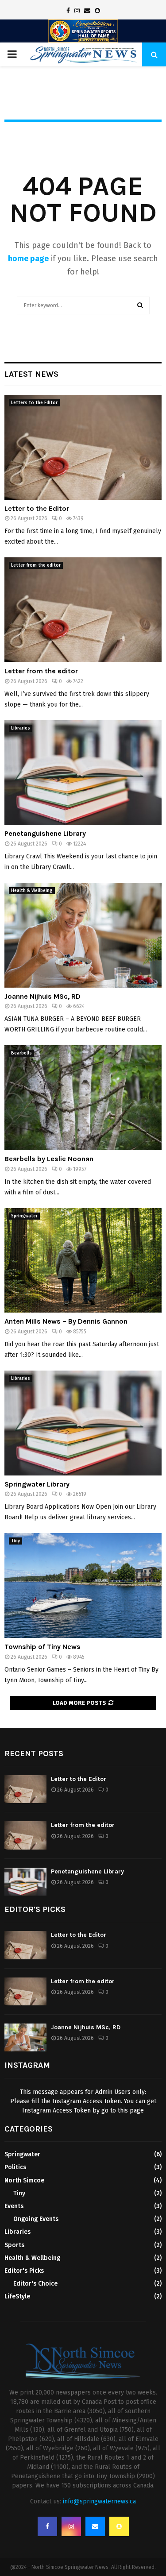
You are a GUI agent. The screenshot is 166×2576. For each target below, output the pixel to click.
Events (14, 2206)
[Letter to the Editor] (83, 447)
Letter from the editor (36, 565)
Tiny (15, 1541)
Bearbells (21, 1053)
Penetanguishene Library (45, 833)
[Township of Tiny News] (83, 1585)
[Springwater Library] (83, 1423)
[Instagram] (71, 2526)
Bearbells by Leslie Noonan (49, 1159)
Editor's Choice (35, 2284)
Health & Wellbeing (32, 891)
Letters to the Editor (34, 403)
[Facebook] (47, 2526)
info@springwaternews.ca (99, 2501)
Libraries (21, 728)
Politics (15, 2167)
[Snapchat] (119, 2526)
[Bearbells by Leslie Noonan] (83, 1098)
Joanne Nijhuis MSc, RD (42, 996)
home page (28, 259)
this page (131, 2111)
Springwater (24, 1216)
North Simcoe (24, 2180)
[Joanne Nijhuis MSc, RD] (83, 935)
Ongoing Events (36, 2219)
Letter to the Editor (37, 508)
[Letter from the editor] (83, 610)
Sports (14, 2245)
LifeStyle (17, 2296)
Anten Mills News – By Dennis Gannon (66, 1321)
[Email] (95, 2526)
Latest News (31, 374)
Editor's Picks (24, 2271)
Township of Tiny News (42, 1647)
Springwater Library (37, 1484)
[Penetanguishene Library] (83, 773)
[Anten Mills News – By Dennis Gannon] (83, 1261)
